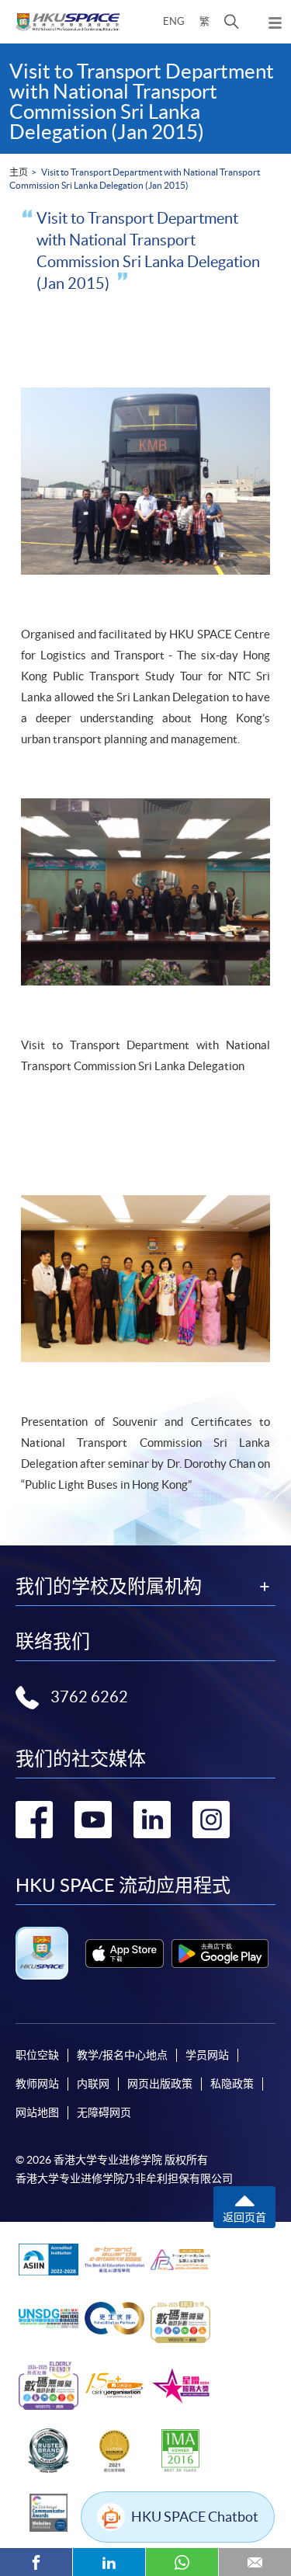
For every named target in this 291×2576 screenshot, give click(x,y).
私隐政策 (232, 2084)
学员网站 (207, 2055)
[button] (232, 22)
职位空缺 (37, 2055)
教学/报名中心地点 (122, 2055)
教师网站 (37, 2084)
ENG (174, 21)
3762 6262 (89, 1697)
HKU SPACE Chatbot (195, 2517)
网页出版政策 (160, 2084)
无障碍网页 (104, 2112)
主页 (19, 172)
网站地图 (37, 2112)
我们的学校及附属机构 (109, 1587)
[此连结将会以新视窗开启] (125, 1954)
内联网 (93, 2084)
